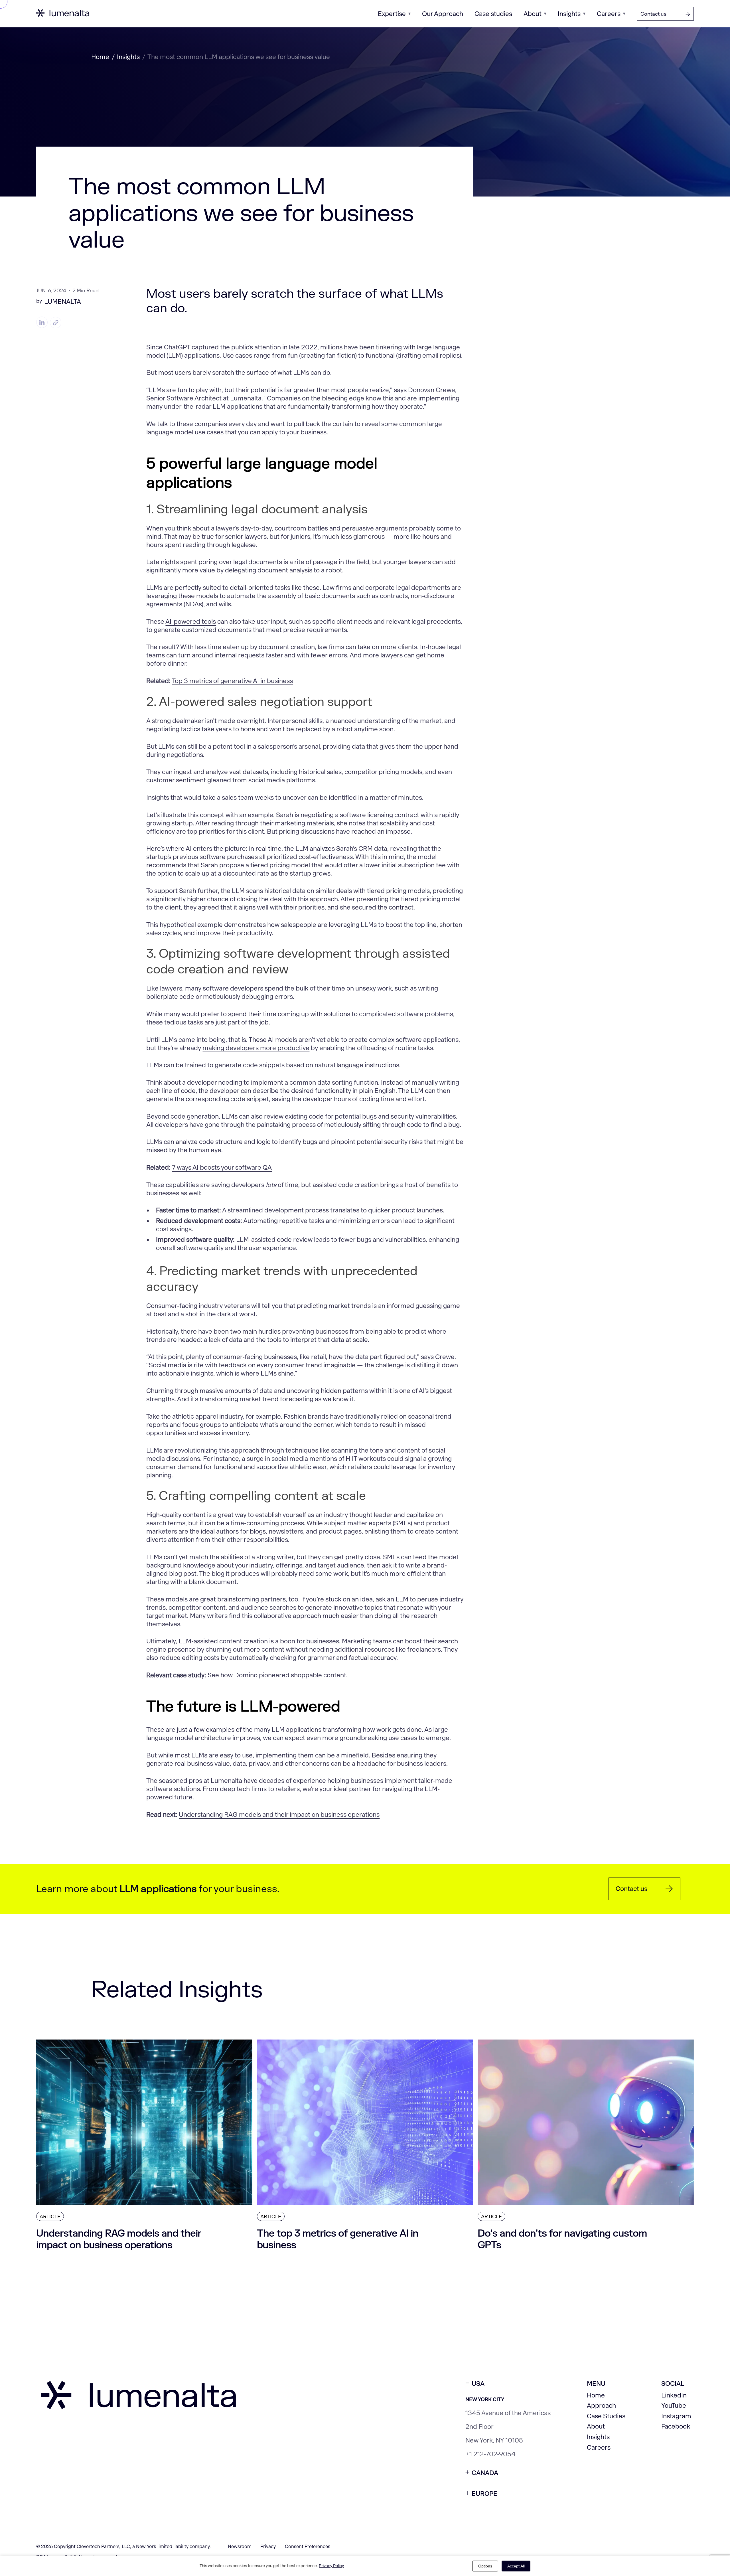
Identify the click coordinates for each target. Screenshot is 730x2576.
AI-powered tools (191, 622)
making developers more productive (256, 1048)
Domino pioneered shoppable (278, 1675)
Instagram (676, 2416)
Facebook (676, 2426)
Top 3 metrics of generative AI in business (232, 681)
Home (100, 57)
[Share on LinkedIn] (42, 323)
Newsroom (240, 2546)
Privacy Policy (331, 2566)
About (533, 14)
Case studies (493, 14)
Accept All (516, 2566)
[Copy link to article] (56, 323)
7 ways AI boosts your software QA (222, 1167)
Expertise (392, 14)
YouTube (674, 2406)
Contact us (653, 14)
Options (485, 2566)
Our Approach (443, 14)
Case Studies (606, 2416)
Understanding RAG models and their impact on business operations (279, 1815)
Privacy (268, 2546)
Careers (609, 14)
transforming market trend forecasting (256, 1399)
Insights (569, 14)
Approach (601, 2406)
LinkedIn (674, 2395)
